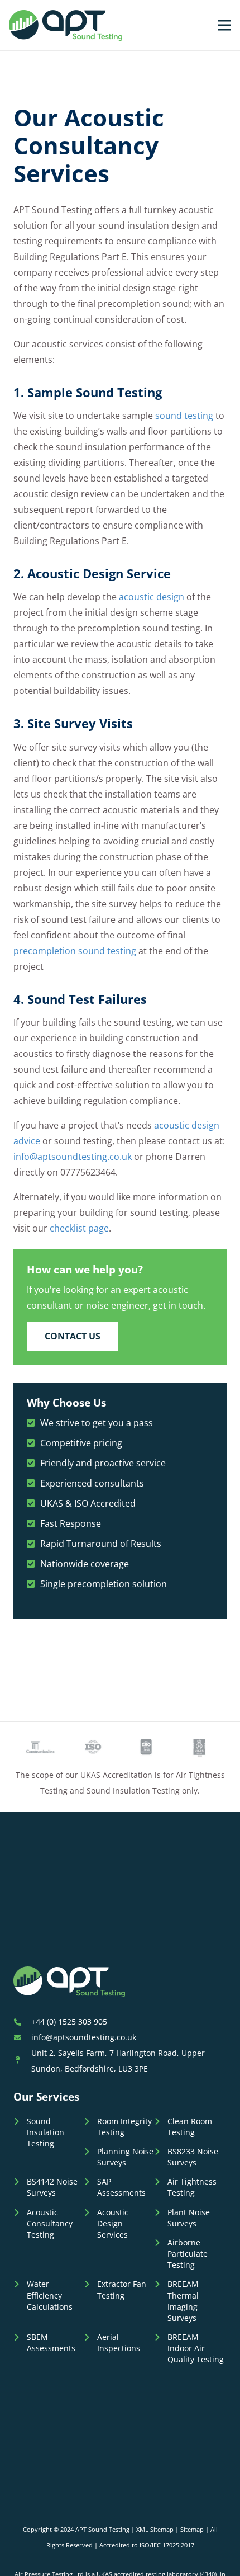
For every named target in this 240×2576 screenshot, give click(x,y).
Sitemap (192, 2529)
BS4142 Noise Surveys (52, 2187)
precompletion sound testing (75, 951)
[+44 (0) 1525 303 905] (22, 2022)
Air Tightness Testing (192, 2187)
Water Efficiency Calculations (50, 2295)
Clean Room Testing (190, 2127)
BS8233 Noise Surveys (193, 2157)
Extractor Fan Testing (122, 2289)
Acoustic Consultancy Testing (50, 2223)
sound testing (184, 416)
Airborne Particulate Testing (188, 2254)
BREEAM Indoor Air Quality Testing (196, 2348)
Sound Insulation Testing (45, 2132)
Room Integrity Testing (124, 2127)
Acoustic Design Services (113, 2223)
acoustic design (152, 597)
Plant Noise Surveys (189, 2218)
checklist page (79, 1228)
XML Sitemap (155, 2529)
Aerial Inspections (119, 2343)
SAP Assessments (121, 2187)
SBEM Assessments (51, 2343)
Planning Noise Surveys (125, 2157)
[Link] (66, 25)
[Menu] (224, 25)
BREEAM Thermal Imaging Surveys (183, 2301)
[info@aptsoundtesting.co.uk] (22, 2037)
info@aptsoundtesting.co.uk (73, 1157)
